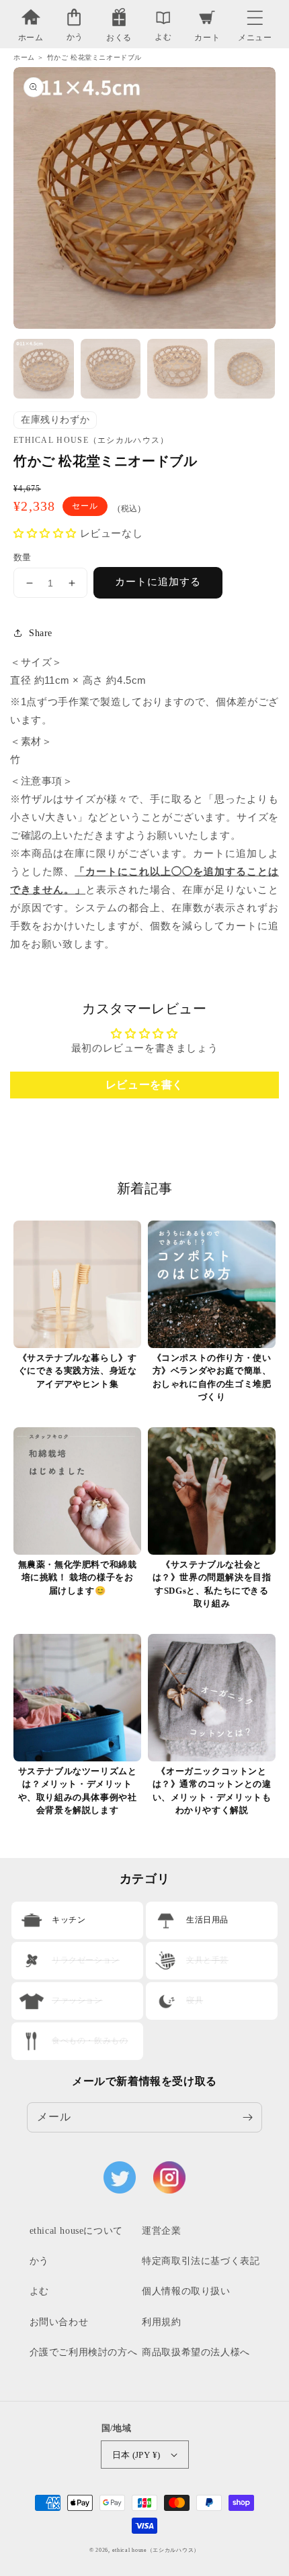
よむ (39, 2291)
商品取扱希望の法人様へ (196, 2352)
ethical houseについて (76, 2231)
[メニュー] (255, 14)
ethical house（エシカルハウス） (156, 2550)
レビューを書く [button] (144, 1085)
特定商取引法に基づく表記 (201, 2261)
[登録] (247, 2117)
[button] (255, 14)
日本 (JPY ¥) (136, 2455)
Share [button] (41, 633)
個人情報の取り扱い (186, 2291)
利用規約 (161, 2322)
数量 (23, 557)
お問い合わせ (59, 2322)
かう (39, 2261)
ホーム (24, 57)
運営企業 (161, 2231)
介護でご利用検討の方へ (84, 2352)
